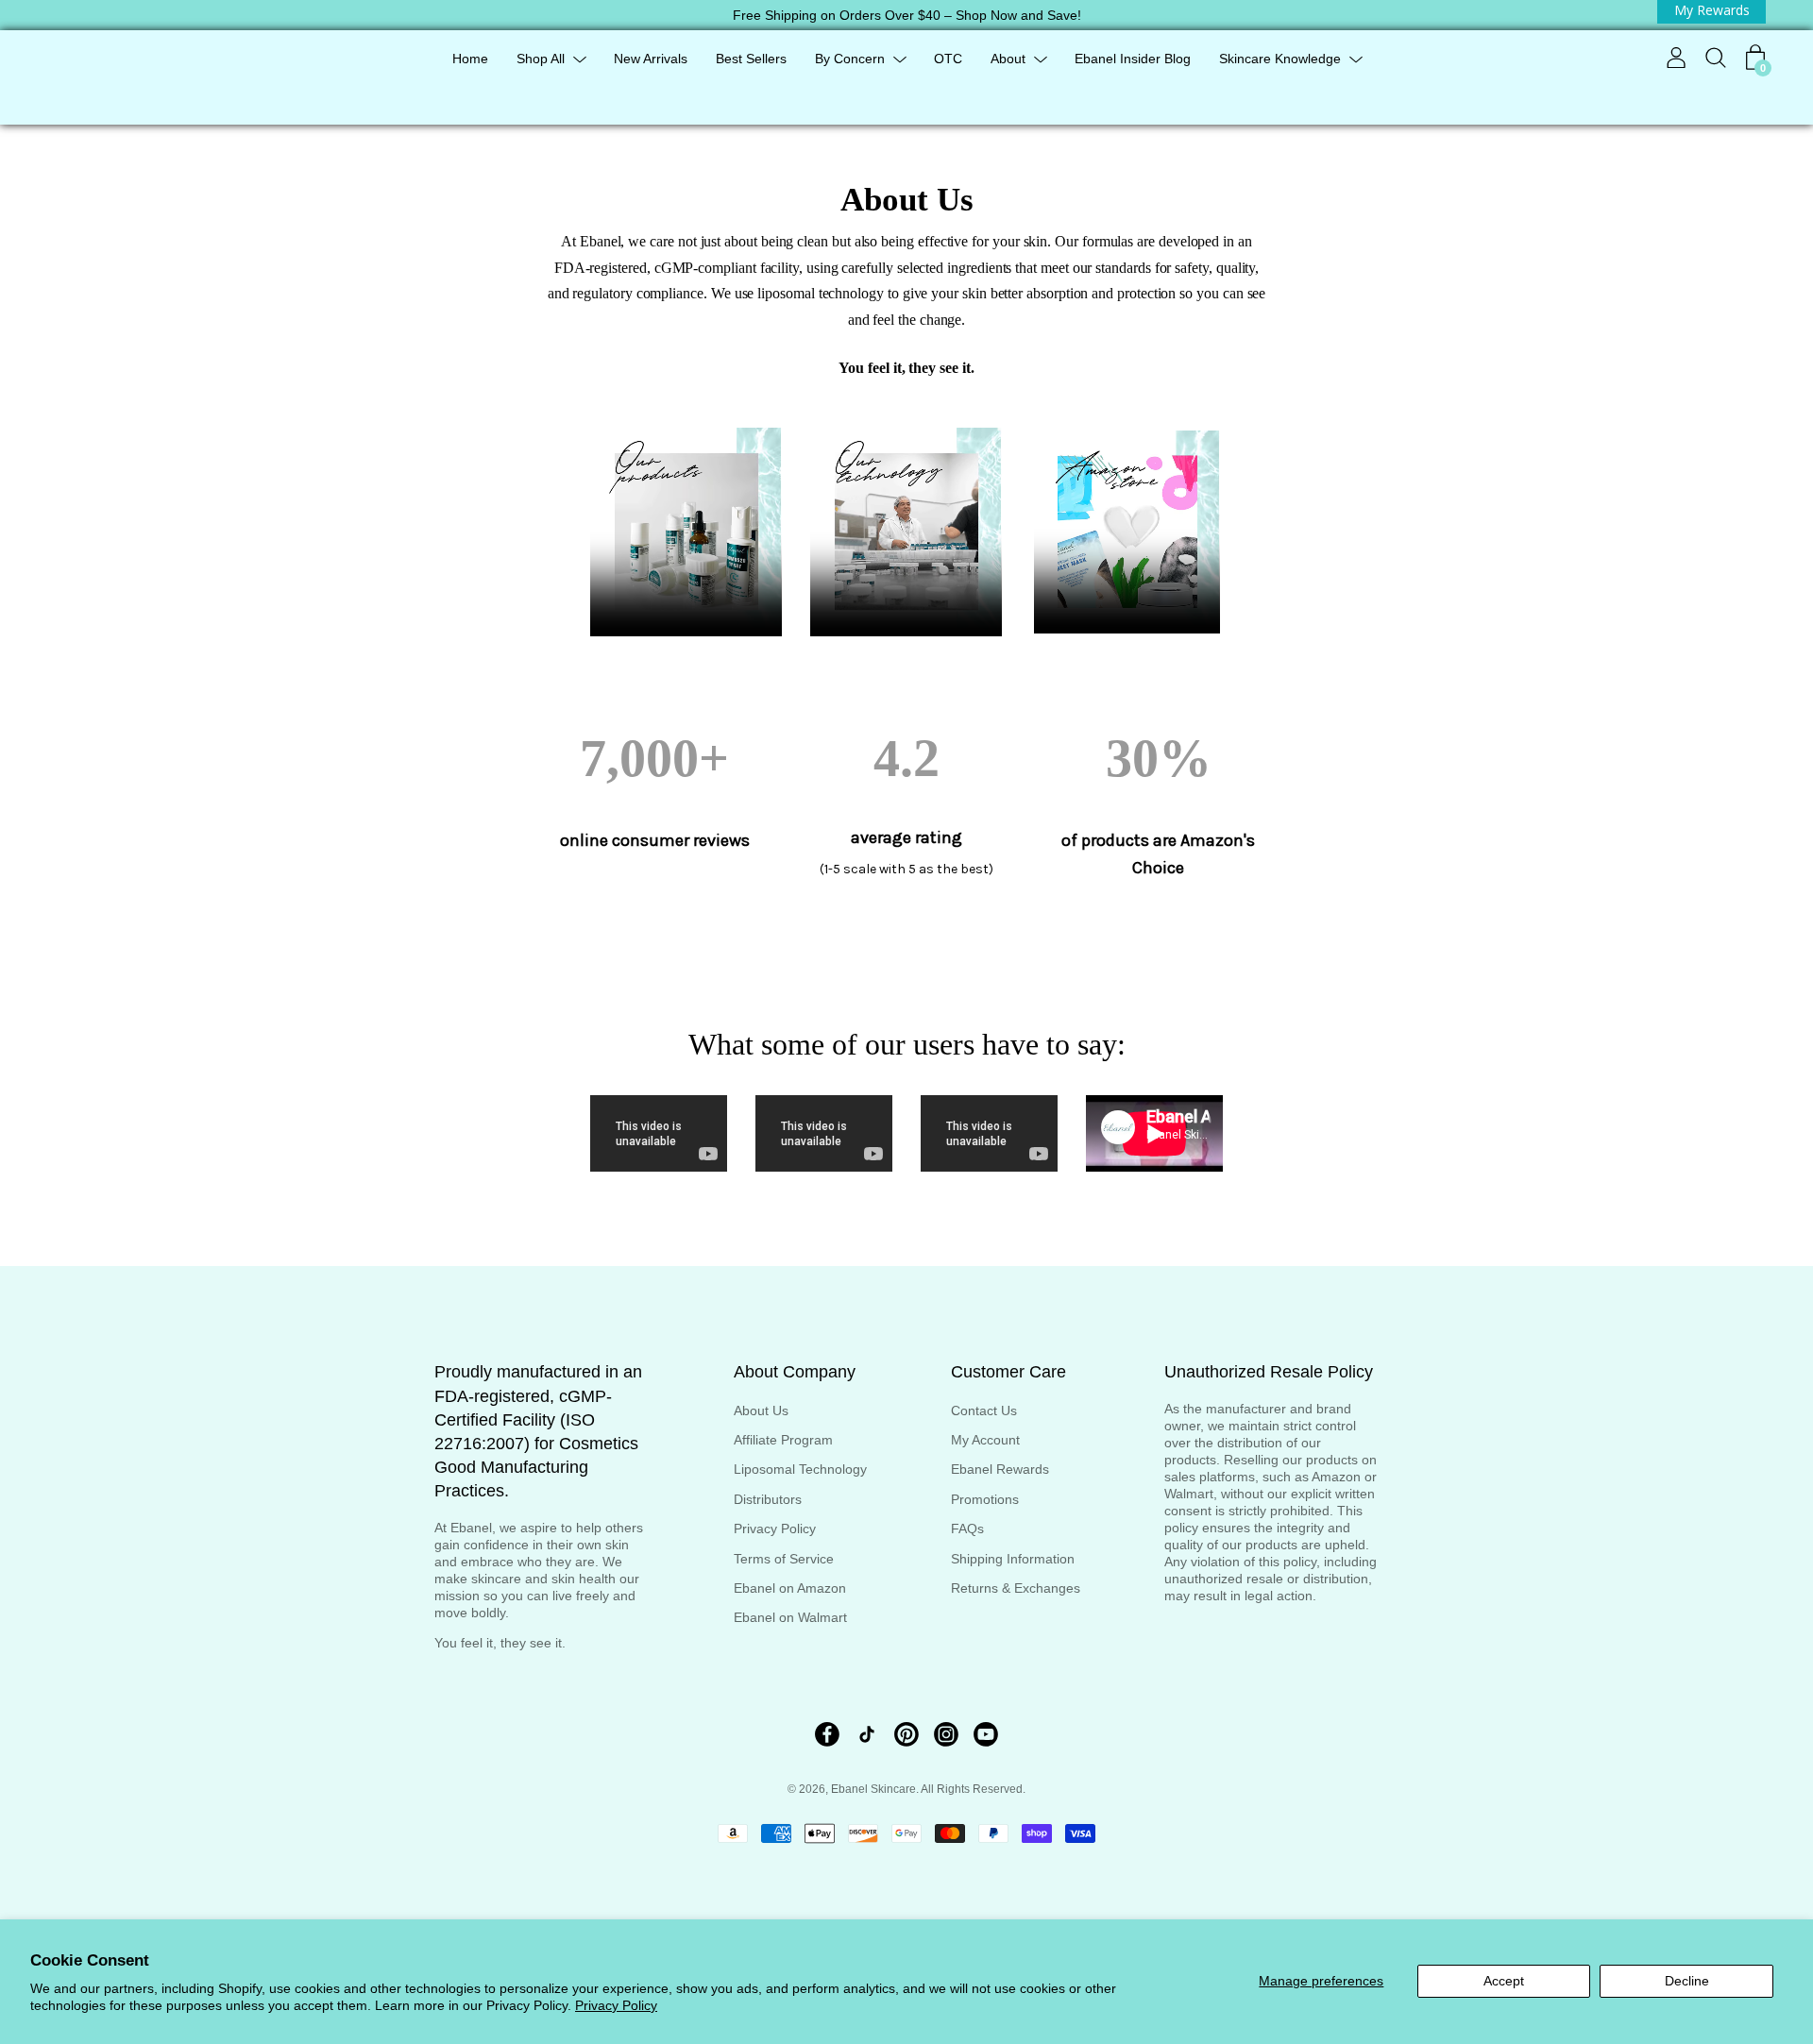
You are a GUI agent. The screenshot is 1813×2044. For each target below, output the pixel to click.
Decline (1687, 1981)
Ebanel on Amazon (790, 1588)
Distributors (768, 1499)
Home (470, 59)
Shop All (541, 59)
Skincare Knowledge (1280, 59)
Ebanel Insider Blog (1133, 59)
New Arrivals (651, 59)
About (1008, 59)
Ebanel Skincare (873, 1789)
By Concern (850, 59)
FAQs (967, 1529)
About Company (795, 1372)
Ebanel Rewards (1000, 1469)
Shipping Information (1013, 1559)
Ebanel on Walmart (790, 1617)
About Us (761, 1411)
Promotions (985, 1499)
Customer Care (1008, 1372)
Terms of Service (784, 1559)
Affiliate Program (783, 1440)
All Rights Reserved (972, 1789)
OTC (948, 59)
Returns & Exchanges (1016, 1588)
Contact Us (984, 1411)
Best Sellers (751, 59)
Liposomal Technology (800, 1469)
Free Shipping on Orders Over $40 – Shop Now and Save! (907, 15)
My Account (985, 1440)
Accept (1504, 1981)
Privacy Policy (616, 2005)
